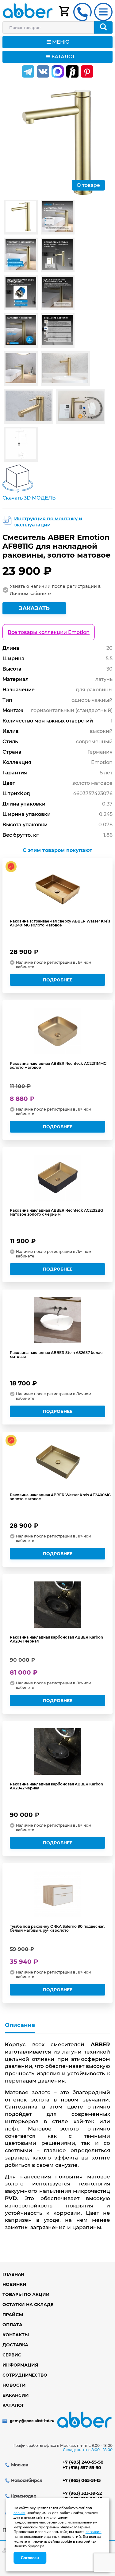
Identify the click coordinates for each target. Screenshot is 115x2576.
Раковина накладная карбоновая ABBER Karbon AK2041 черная (56, 1639)
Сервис (12, 2355)
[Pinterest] (87, 71)
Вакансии (16, 2395)
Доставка (15, 2345)
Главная (13, 2274)
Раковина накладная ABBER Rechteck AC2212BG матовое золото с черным (56, 1212)
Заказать (34, 608)
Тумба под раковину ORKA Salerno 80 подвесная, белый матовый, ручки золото (57, 1928)
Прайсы (13, 2315)
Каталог (13, 2405)
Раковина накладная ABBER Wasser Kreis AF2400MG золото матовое (60, 1497)
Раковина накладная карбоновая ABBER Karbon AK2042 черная (56, 1786)
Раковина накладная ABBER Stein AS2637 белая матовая (56, 1355)
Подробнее (58, 980)
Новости (14, 2385)
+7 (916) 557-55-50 (82, 2468)
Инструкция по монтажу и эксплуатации (48, 522)
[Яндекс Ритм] (72, 71)
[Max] (58, 71)
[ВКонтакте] (43, 71)
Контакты (16, 2335)
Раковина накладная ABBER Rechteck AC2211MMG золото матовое (58, 1065)
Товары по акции (26, 2294)
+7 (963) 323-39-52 (82, 2493)
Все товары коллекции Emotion (49, 632)
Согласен (30, 2558)
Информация (20, 2365)
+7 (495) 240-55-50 (83, 2462)
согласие (94, 2532)
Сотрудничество (25, 2375)
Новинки (14, 2284)
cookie (19, 2513)
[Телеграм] (28, 71)
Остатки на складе (28, 2305)
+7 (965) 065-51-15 (82, 2480)
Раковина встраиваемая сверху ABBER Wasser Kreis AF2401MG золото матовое (60, 923)
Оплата (12, 2325)
